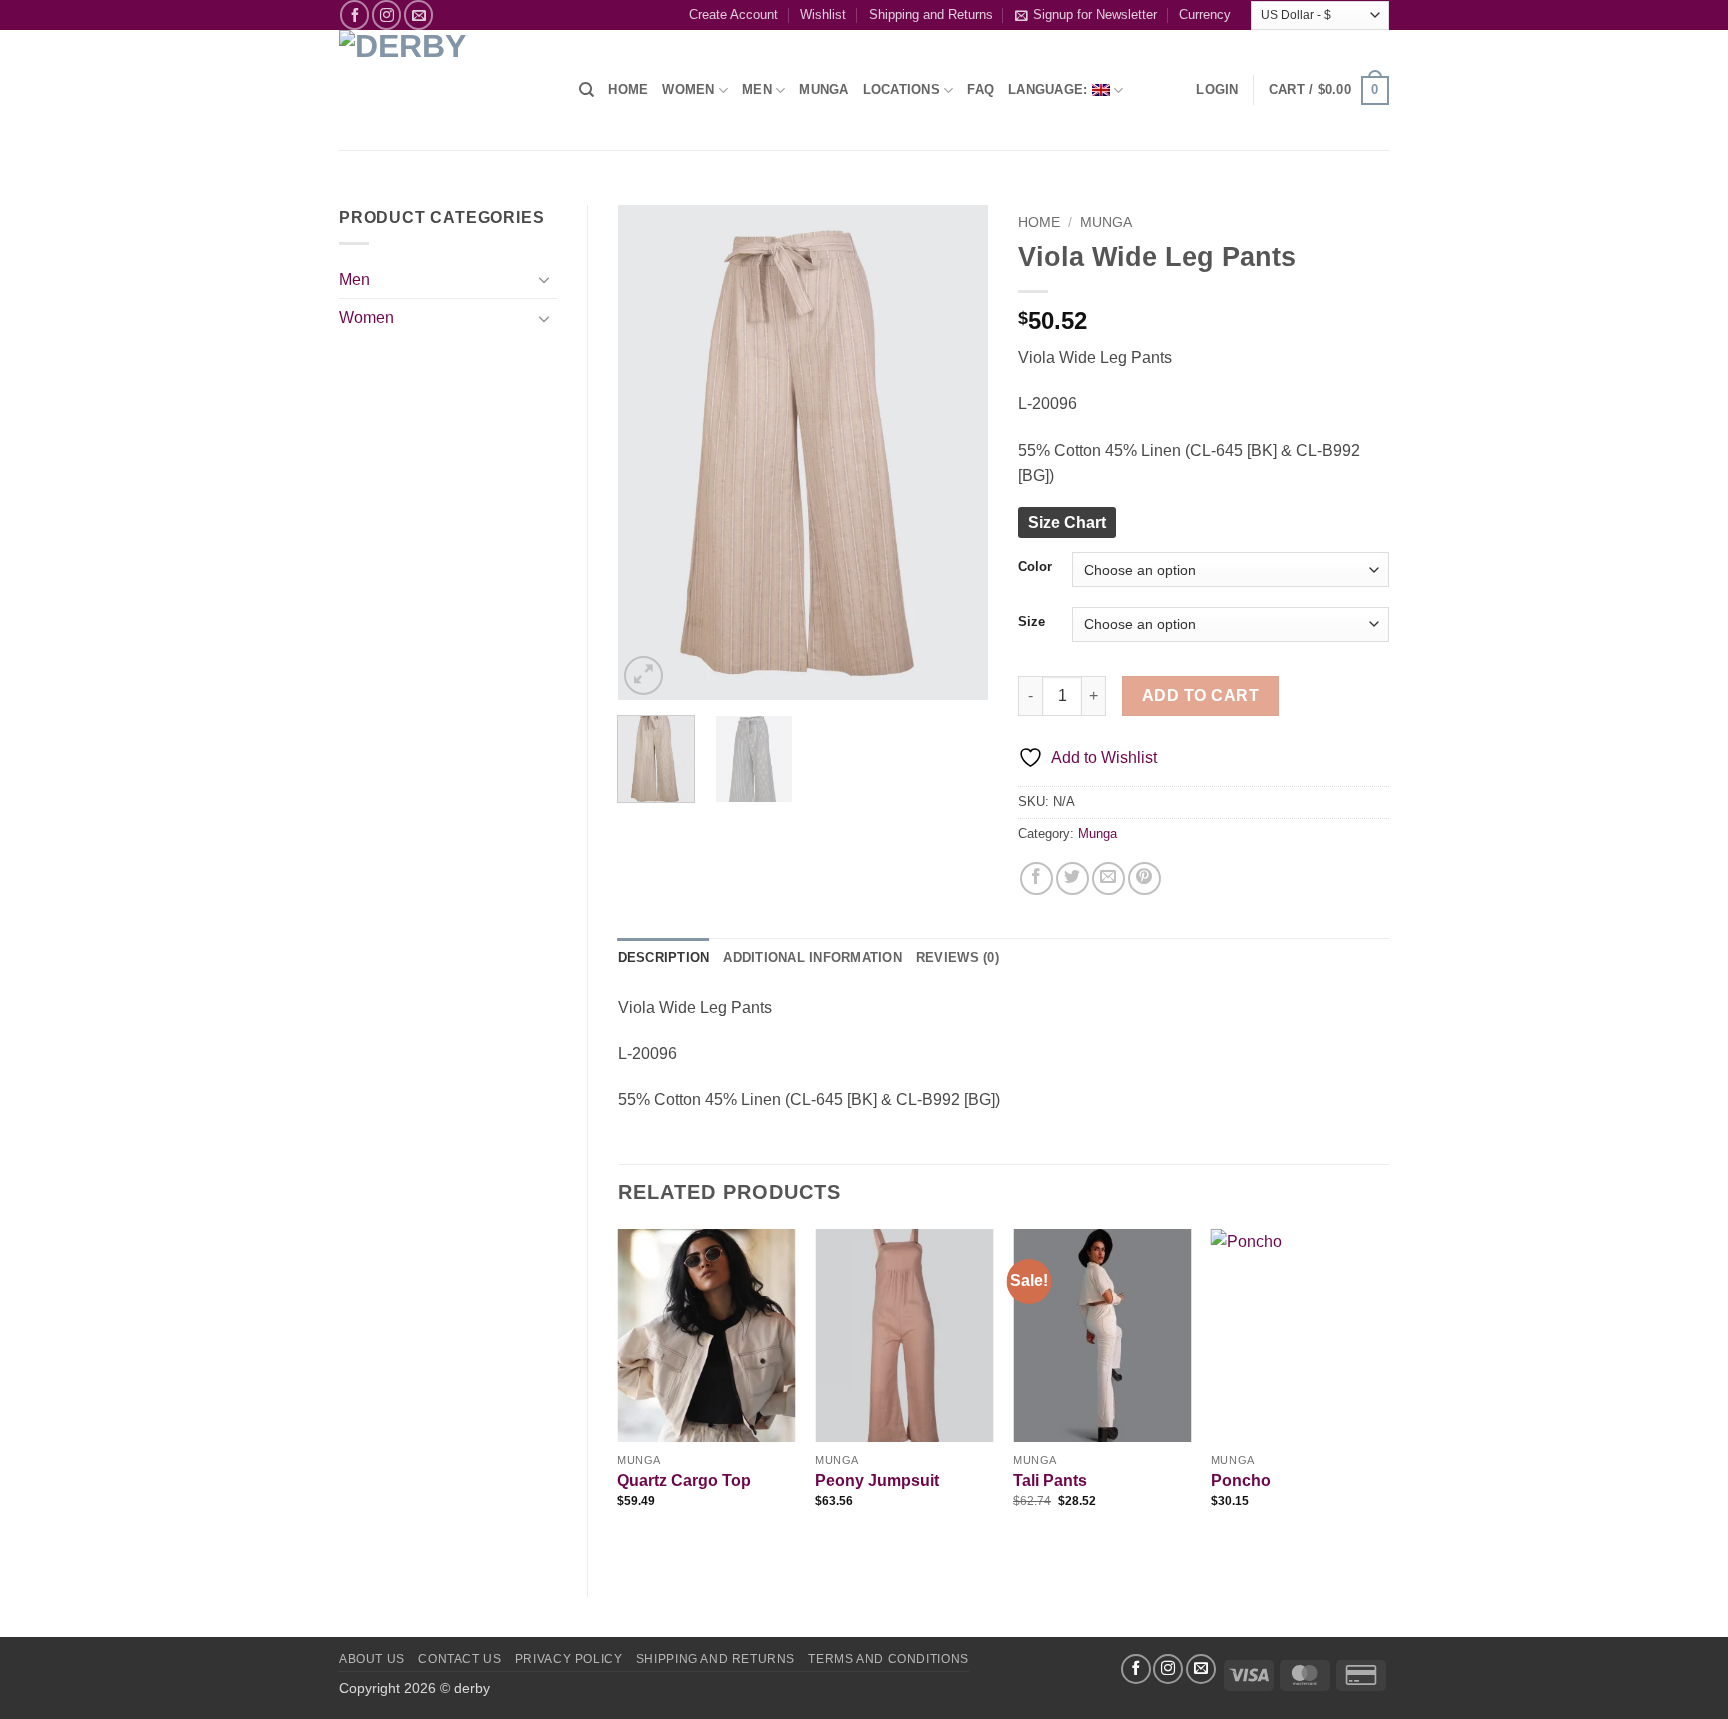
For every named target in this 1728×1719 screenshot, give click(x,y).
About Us (372, 1659)
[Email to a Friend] (1108, 878)
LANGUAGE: (1050, 89)
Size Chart (1067, 522)
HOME (628, 89)
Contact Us (459, 1659)
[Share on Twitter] (1072, 878)
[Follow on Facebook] (354, 14)
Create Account (733, 14)
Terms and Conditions (888, 1659)
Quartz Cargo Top (684, 1480)
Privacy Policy (569, 1659)
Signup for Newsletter (1095, 14)
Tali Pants (1050, 1480)
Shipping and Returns (931, 14)
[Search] (586, 90)
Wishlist (823, 14)
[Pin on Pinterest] (1144, 878)
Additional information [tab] (812, 957)
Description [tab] (664, 957)
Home (1039, 222)
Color (1035, 567)
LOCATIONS (901, 89)
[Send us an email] (418, 14)
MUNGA (823, 89)
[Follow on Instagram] (386, 14)
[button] (1217, 90)
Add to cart (1200, 695)
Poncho (1241, 1480)
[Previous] (650, 452)
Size (1031, 622)
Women (688, 89)
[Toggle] (545, 279)
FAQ (980, 89)
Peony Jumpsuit (877, 1480)
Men (354, 279)
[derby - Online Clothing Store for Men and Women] (444, 90)
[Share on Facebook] (1036, 878)
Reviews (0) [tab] (957, 957)
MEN (757, 89)
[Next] (956, 452)
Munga (1106, 222)
